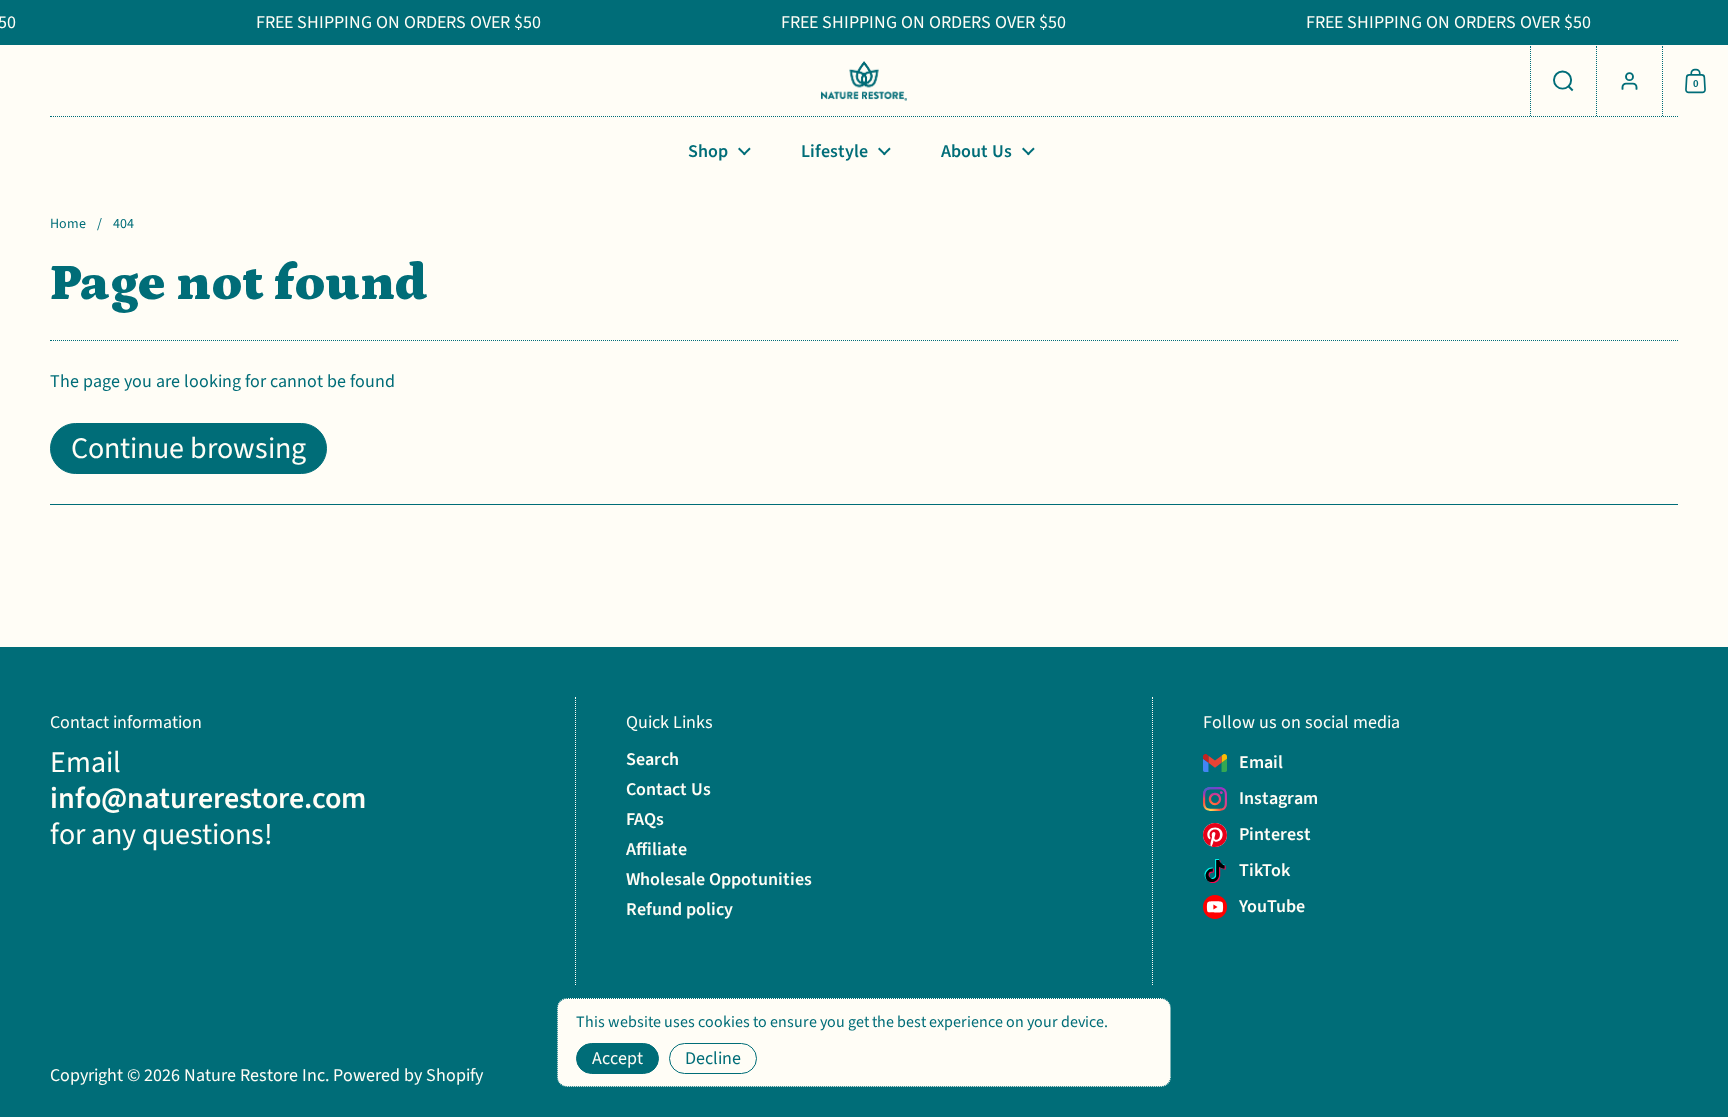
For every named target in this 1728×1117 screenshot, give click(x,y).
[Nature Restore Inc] (864, 81)
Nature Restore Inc (254, 1075)
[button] (1563, 81)
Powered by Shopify (408, 1075)
